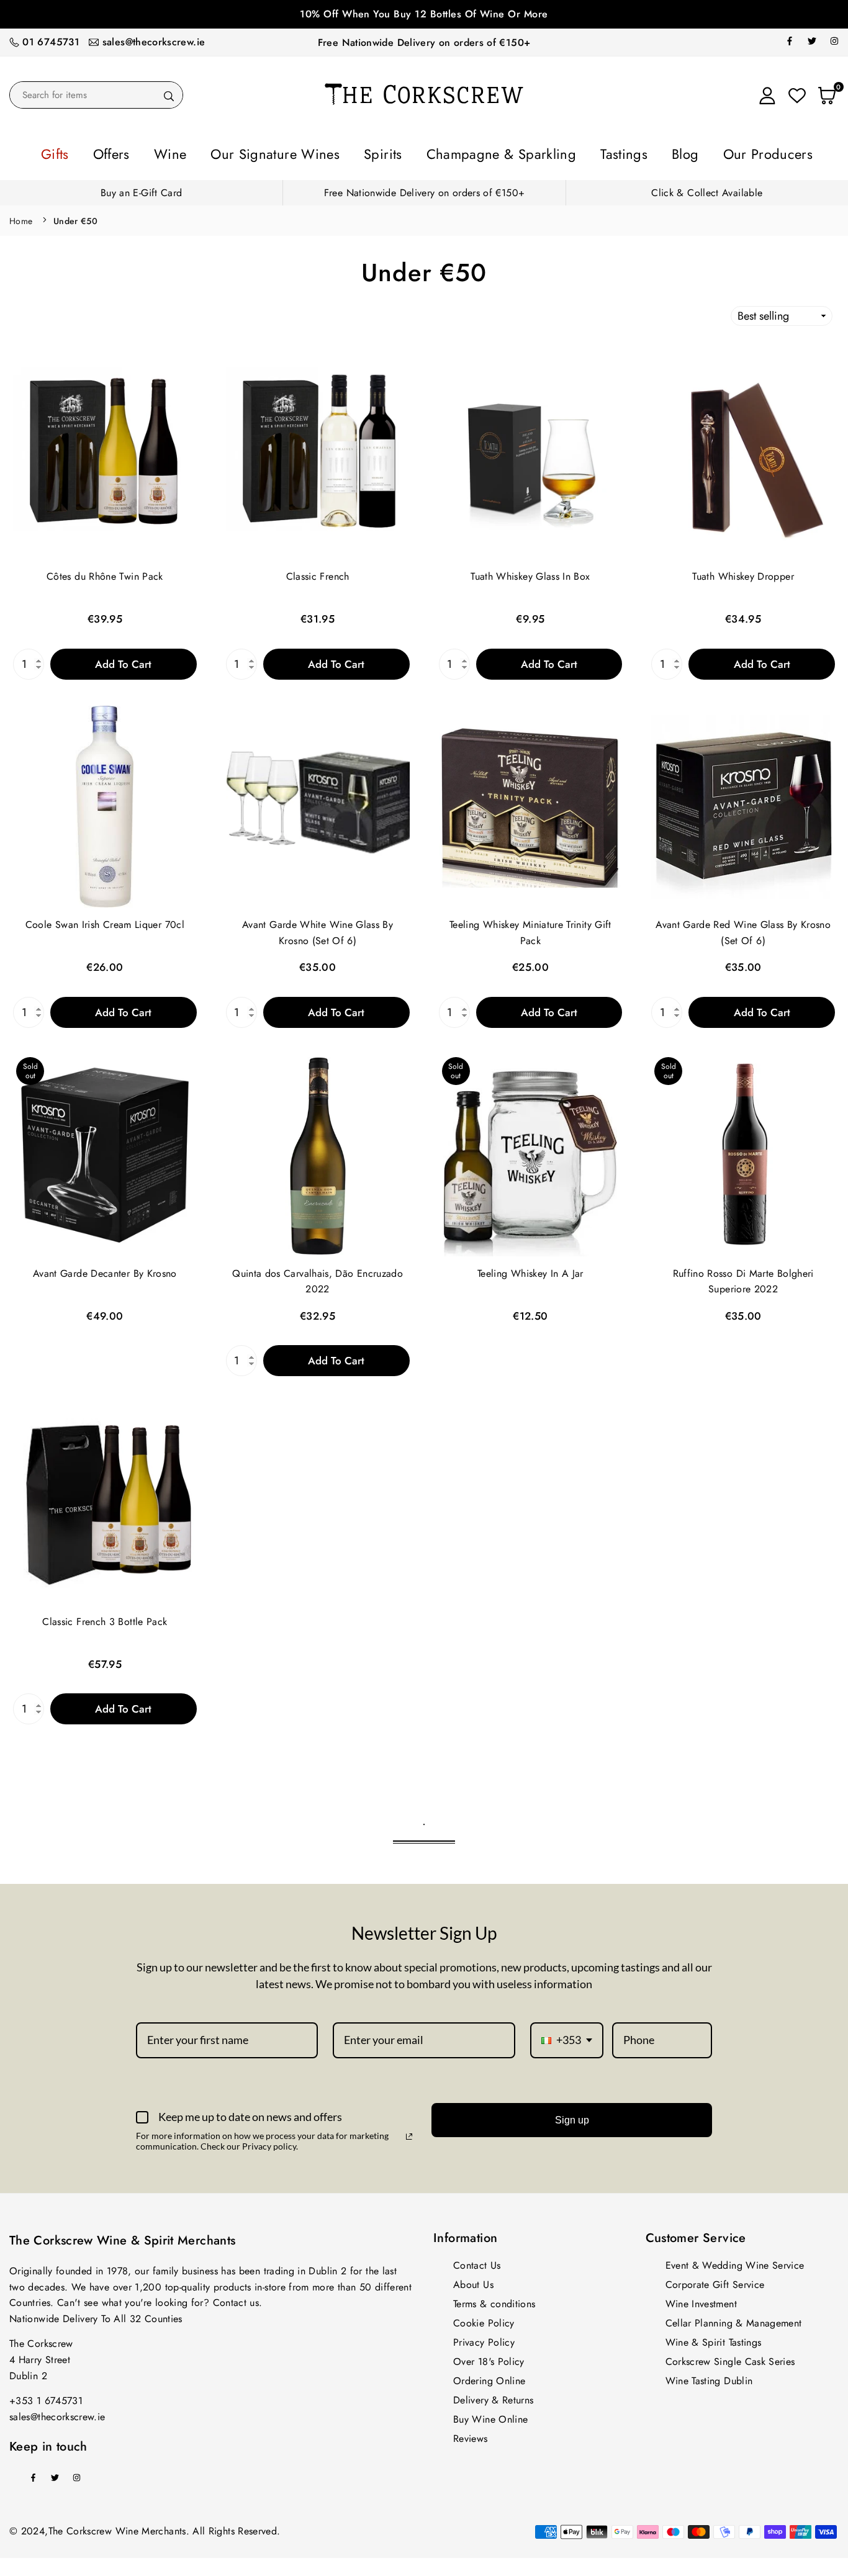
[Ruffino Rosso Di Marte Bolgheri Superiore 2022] (743, 1151)
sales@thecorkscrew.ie (154, 42)
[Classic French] (318, 455)
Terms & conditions (494, 2300)
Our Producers (694, 152)
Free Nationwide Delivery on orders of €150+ (424, 43)
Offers (180, 152)
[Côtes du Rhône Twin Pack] (105, 455)
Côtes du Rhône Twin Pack (105, 573)
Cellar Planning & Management (734, 2319)
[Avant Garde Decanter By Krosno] (105, 1151)
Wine (226, 152)
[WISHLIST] (797, 95)
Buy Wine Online (490, 2416)
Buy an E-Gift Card (141, 189)
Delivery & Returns (493, 2396)
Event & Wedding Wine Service (735, 2262)
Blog (629, 152)
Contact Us (477, 2262)
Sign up (572, 2116)
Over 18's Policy (489, 2358)
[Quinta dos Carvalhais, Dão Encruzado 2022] (318, 1151)
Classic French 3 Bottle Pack (105, 1618)
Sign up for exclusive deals (424, 14)
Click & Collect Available (707, 189)
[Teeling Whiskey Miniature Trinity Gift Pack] (531, 803)
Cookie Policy (484, 2319)
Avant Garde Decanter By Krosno (105, 1270)
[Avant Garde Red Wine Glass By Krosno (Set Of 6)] (743, 803)
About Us (473, 2281)
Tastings (582, 152)
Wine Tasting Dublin (709, 2377)
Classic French (318, 573)
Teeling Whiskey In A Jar (530, 1270)
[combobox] (567, 2037)
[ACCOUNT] (767, 95)
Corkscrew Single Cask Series (730, 2358)
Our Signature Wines (308, 152)
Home (21, 217)
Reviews (471, 2435)
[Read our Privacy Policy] (409, 2133)
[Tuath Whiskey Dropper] (743, 455)
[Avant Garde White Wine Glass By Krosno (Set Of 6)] (318, 803)
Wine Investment (701, 2300)
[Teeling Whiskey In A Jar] (531, 1151)
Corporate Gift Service (715, 2281)
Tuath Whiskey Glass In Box (530, 573)
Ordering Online (489, 2377)
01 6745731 (51, 42)
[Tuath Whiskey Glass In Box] (531, 455)
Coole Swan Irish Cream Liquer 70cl (105, 921)
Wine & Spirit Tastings (714, 2339)
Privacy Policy (484, 2339)
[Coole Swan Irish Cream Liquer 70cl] (105, 803)
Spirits (393, 152)
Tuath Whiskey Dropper (743, 573)
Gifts (136, 152)
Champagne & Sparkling (486, 152)
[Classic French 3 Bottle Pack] (105, 1499)
